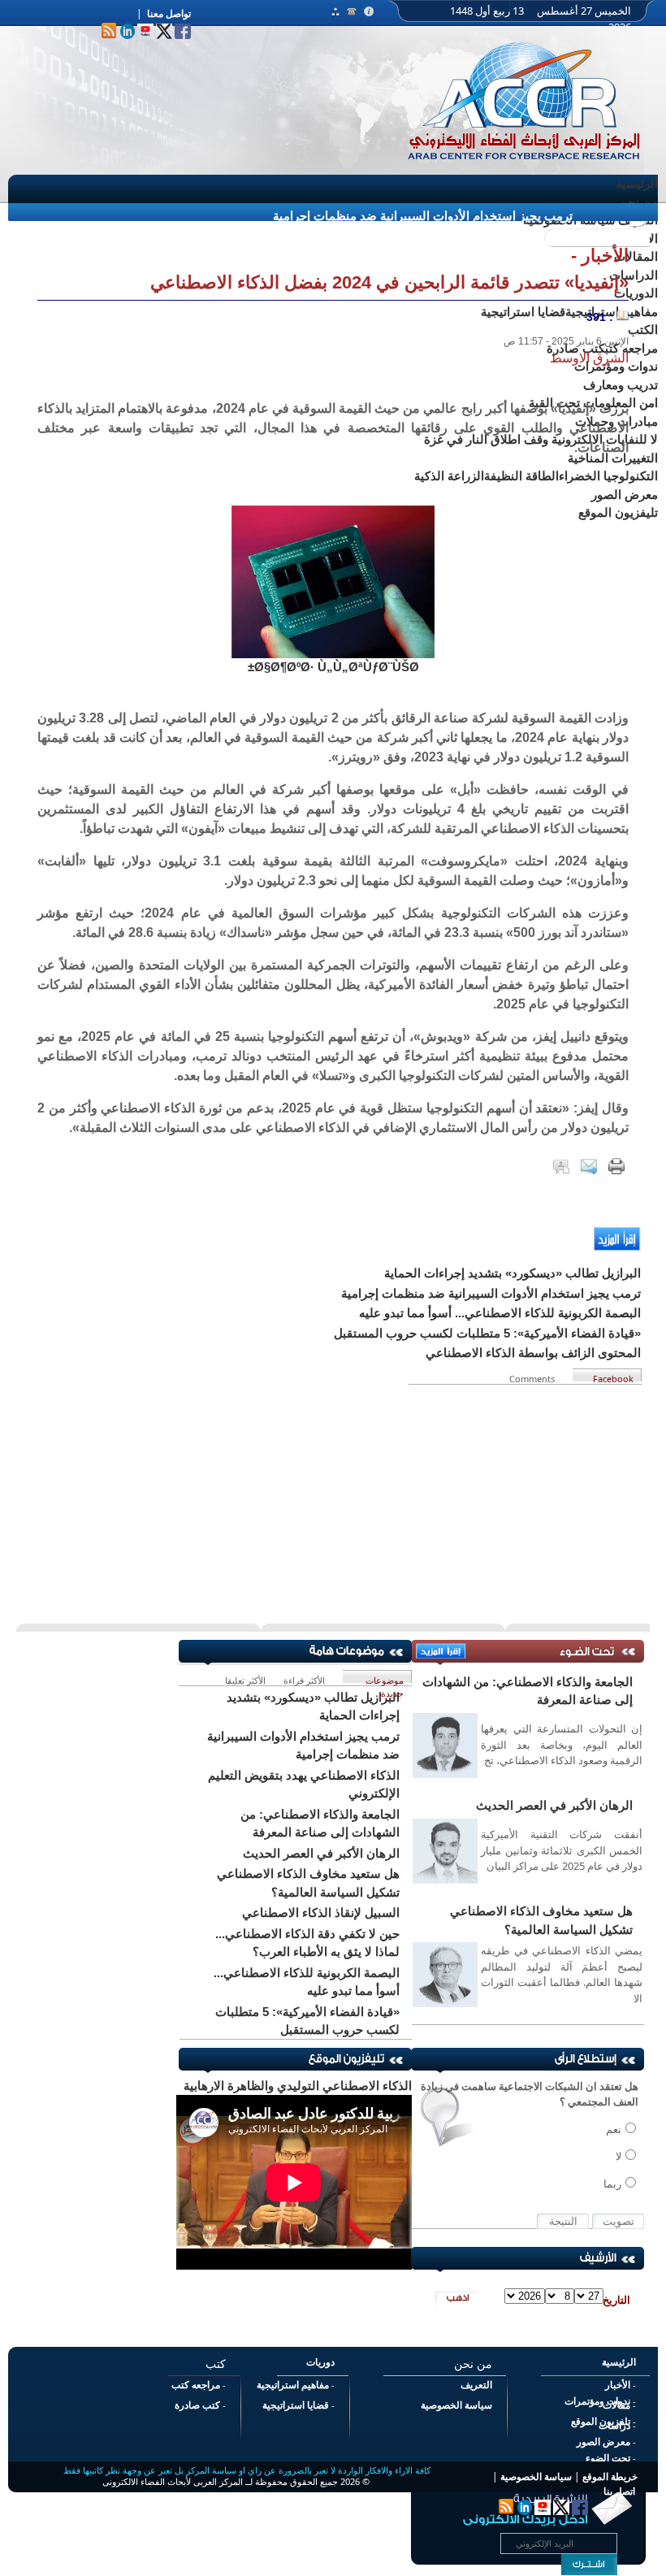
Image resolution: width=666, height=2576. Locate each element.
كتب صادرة (197, 2405)
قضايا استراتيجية (296, 2405)
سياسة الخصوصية (456, 2405)
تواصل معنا (169, 14)
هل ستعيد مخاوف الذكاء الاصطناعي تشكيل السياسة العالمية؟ (541, 1920)
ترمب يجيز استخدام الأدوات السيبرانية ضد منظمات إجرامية (423, 216)
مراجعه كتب (196, 2385)
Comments (534, 1377)
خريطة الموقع (610, 2477)
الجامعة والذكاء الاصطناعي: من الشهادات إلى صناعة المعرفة (528, 1691)
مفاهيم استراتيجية (293, 2385)
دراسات (614, 2426)
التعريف (476, 2385)
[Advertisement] (333, 1498)
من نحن (638, 202)
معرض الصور (603, 2442)
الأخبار (618, 2385)
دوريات (320, 2362)
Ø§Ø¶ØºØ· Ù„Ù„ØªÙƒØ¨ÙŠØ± (333, 667)
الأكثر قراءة (304, 1678)
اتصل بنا (619, 2491)
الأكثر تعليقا (245, 1678)
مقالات (616, 2405)
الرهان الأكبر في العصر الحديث (554, 1805)
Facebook (613, 1377)
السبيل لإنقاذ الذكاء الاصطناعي (321, 1912)
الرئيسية (637, 183)
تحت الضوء (608, 2458)
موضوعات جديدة (385, 1678)
